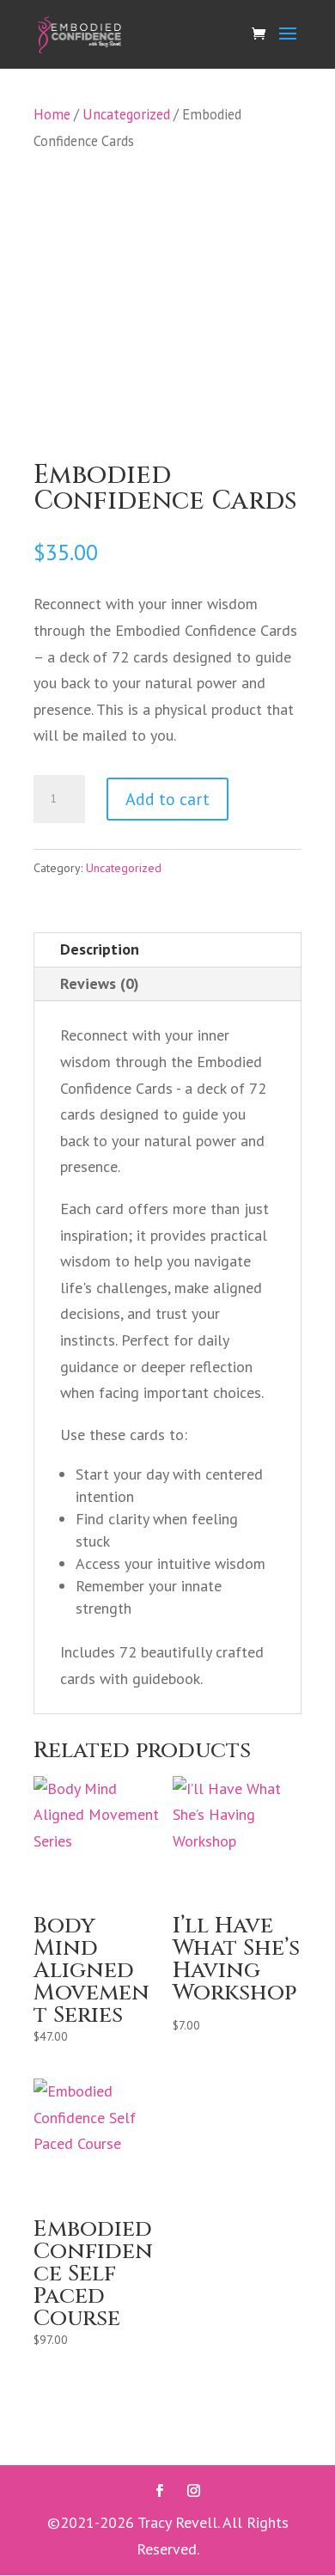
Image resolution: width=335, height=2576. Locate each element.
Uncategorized (126, 114)
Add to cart (167, 799)
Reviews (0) (100, 983)
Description (100, 949)
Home (52, 114)
